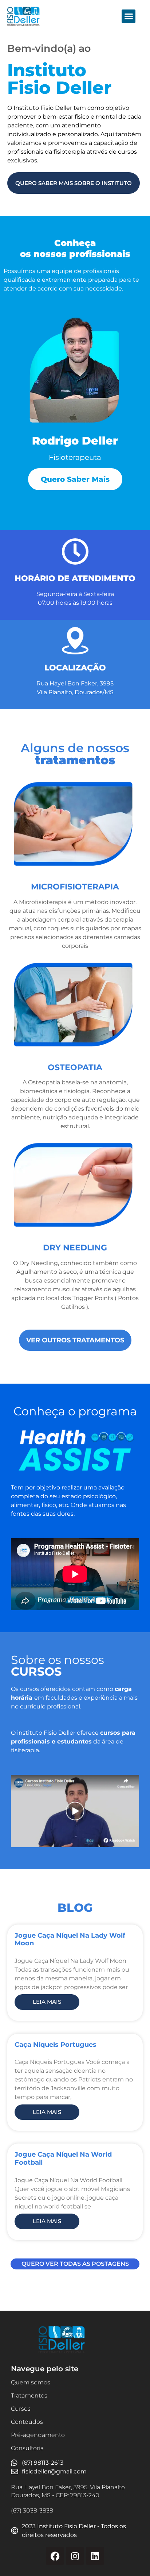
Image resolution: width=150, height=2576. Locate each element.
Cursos (21, 2409)
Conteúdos (27, 2422)
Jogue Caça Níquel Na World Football (63, 2158)
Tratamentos (29, 2396)
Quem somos (31, 2382)
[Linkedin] (95, 2556)
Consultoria (27, 2448)
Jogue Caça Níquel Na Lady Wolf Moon (70, 1939)
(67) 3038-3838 (32, 2510)
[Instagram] (75, 2556)
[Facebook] (55, 2556)
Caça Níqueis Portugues (56, 2045)
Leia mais (47, 2002)
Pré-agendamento (38, 2435)
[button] (129, 16)
